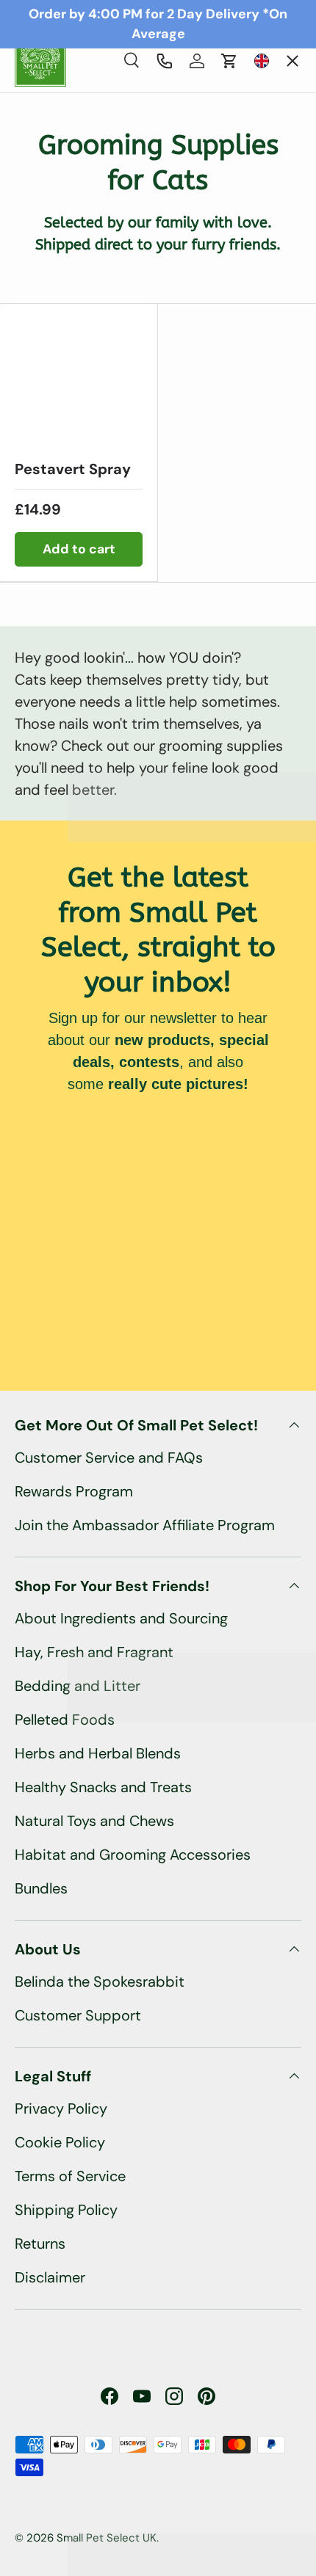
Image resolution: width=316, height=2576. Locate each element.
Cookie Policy (60, 2142)
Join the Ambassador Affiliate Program (145, 1525)
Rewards (55, 334)
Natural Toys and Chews (94, 1821)
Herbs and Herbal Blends (98, 1753)
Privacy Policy (61, 2109)
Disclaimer (50, 2277)
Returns (40, 2244)
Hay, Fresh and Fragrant (94, 1652)
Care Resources (78, 276)
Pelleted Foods (65, 1720)
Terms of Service (70, 2176)
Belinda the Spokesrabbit (100, 1982)
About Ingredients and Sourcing (121, 1618)
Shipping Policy (66, 2210)
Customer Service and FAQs (109, 1458)
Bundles (41, 1888)
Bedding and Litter (78, 1686)
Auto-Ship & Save (89, 160)
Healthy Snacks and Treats (103, 1787)
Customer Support (78, 2015)
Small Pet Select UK (107, 2538)
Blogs (46, 392)
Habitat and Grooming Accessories (133, 1855)
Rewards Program (74, 1491)
